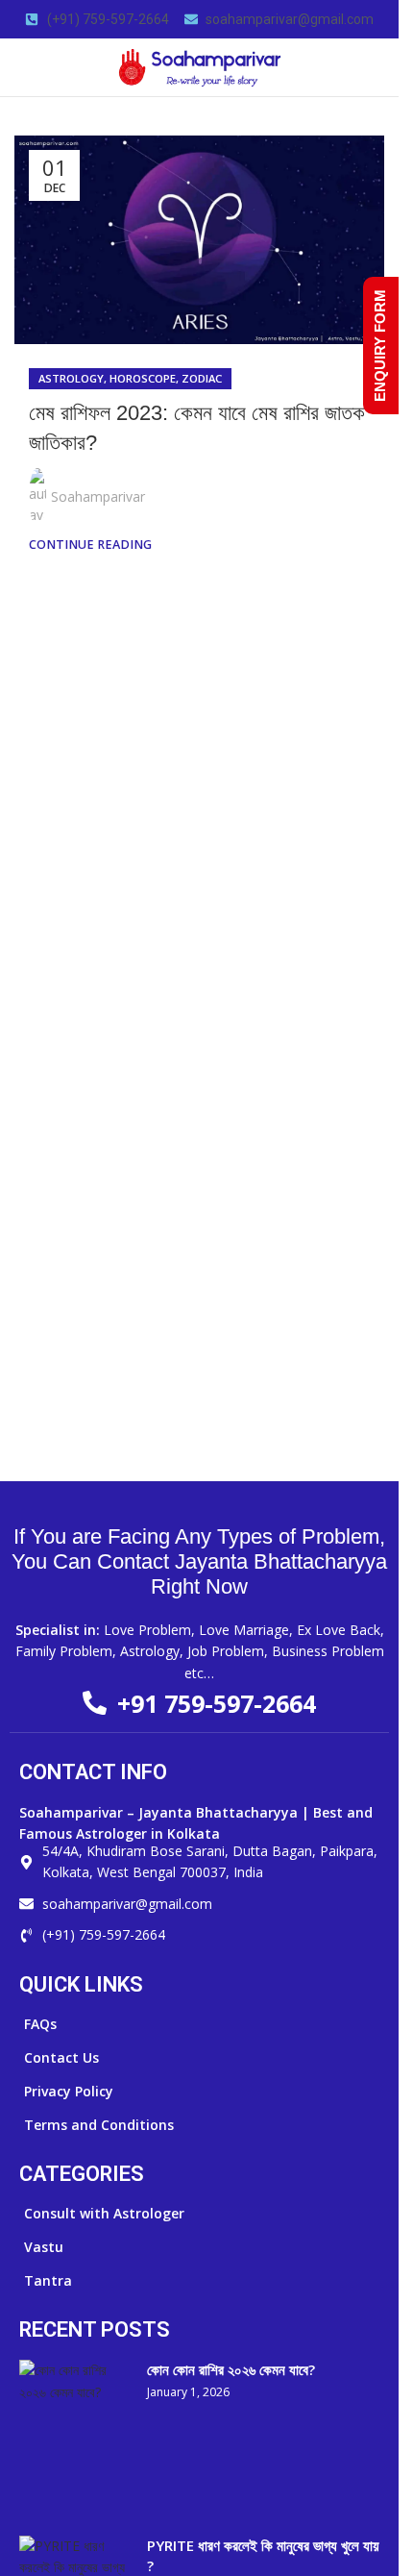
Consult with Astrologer (104, 2213)
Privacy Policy (69, 2091)
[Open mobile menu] (22, 67)
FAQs (40, 2024)
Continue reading (90, 545)
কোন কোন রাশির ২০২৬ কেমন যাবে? (231, 2369)
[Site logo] (200, 66)
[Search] (377, 67)
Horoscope (143, 378)
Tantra (48, 2280)
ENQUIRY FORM (380, 346)
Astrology (71, 378)
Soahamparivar (98, 496)
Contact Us (61, 2057)
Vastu (44, 2247)
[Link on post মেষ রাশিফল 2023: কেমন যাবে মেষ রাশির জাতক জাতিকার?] (199, 240)
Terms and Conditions (99, 2125)
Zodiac (202, 378)
